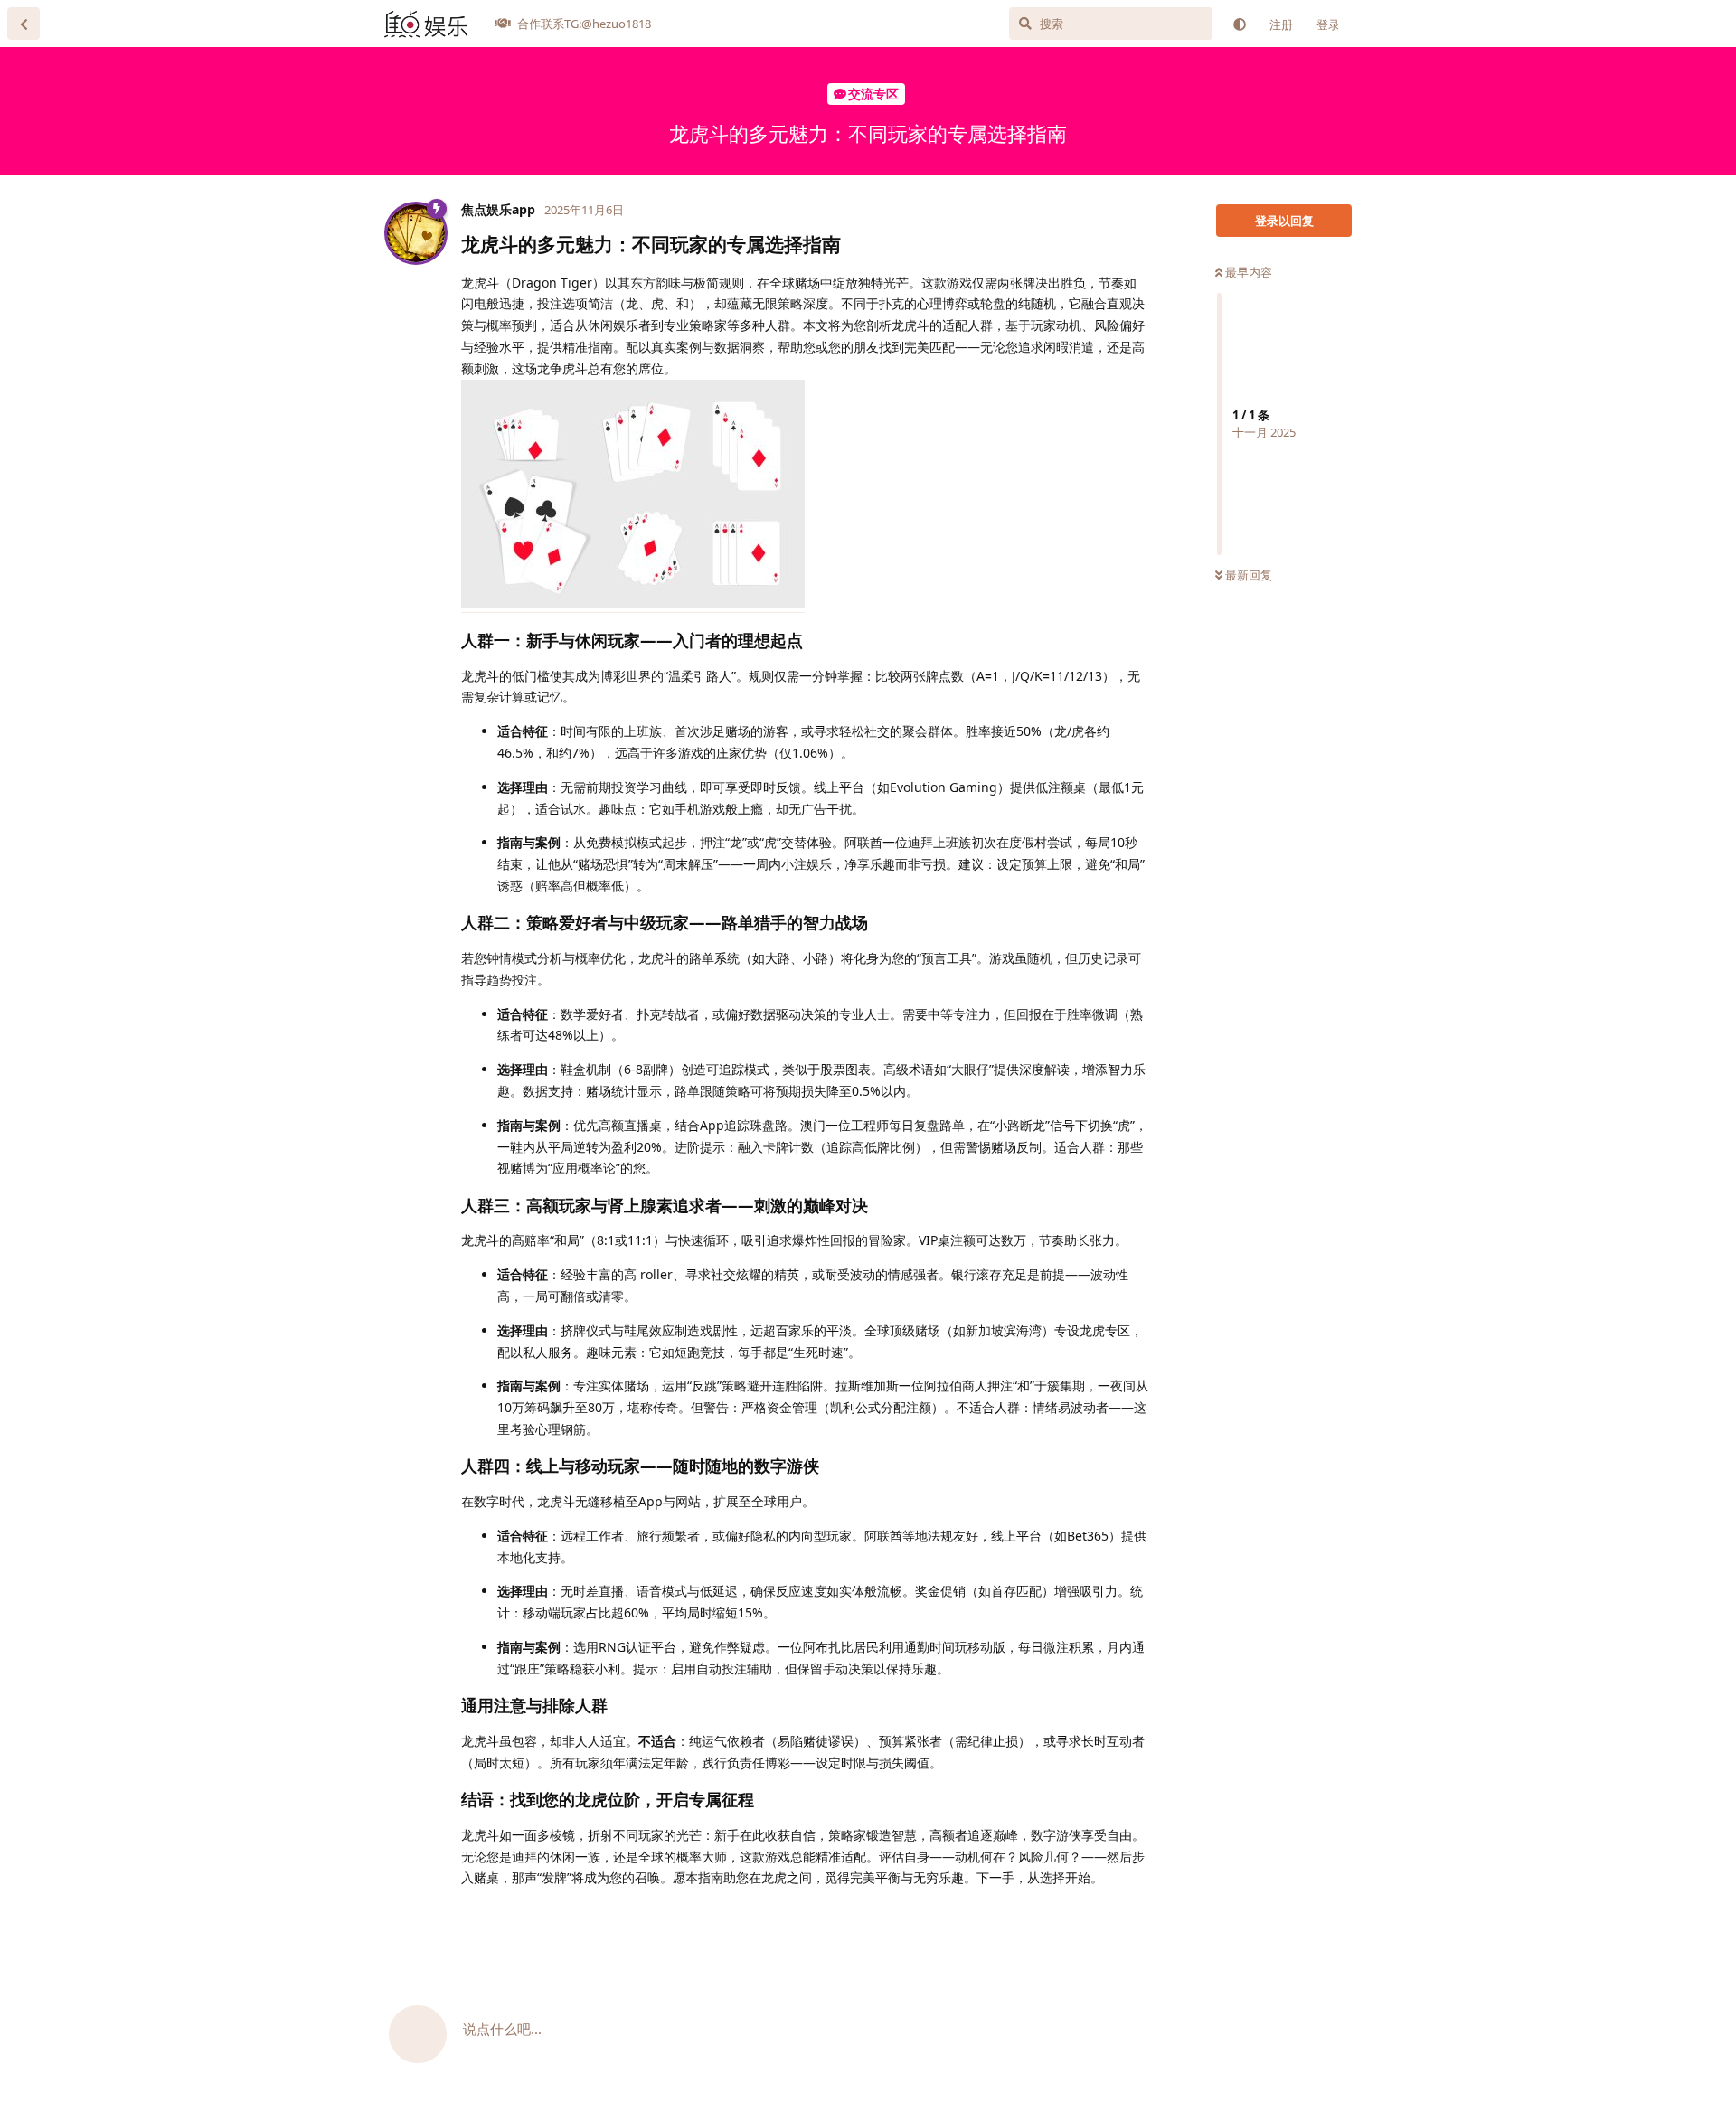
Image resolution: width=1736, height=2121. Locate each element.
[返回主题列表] (24, 24)
